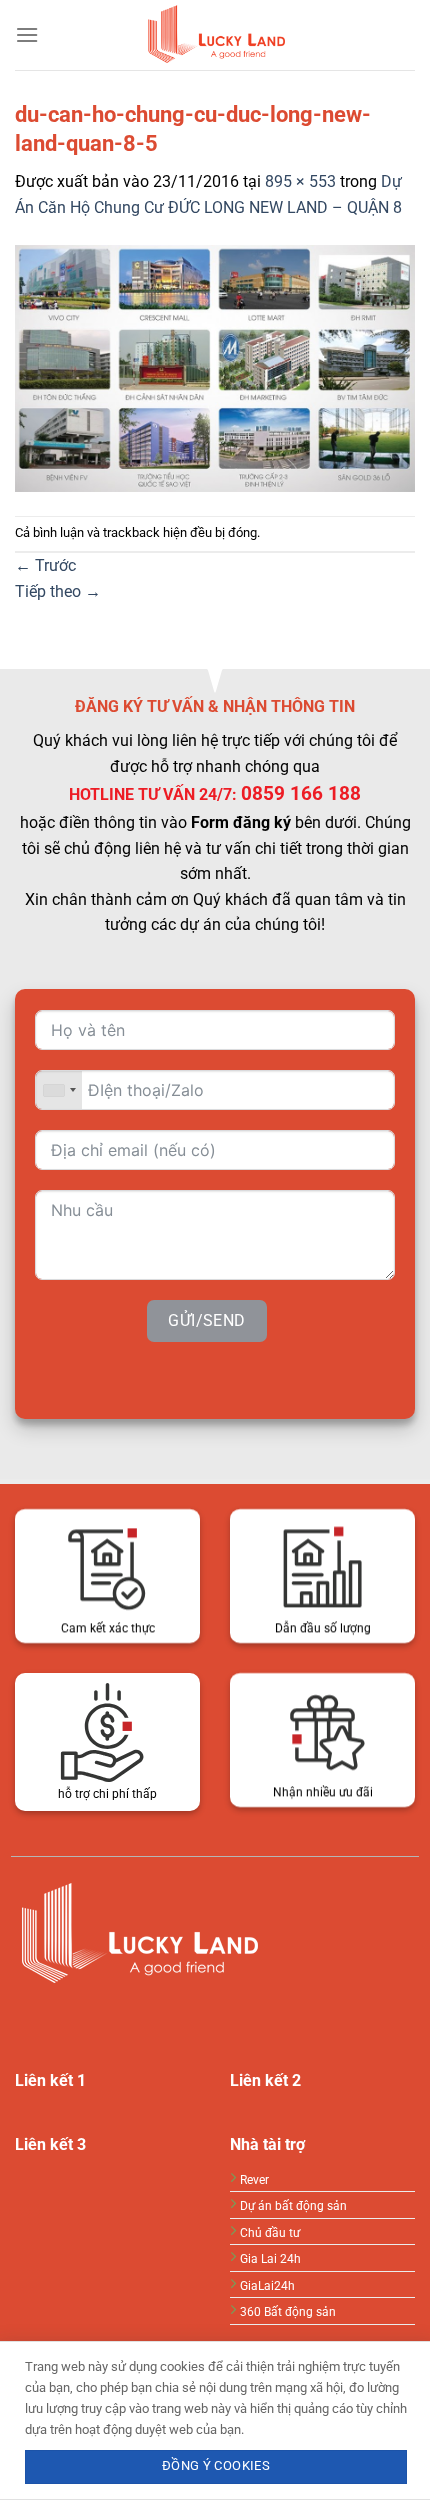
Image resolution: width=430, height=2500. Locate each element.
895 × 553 (300, 181)
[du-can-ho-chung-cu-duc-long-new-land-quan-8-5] (215, 366)
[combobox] (59, 1090)
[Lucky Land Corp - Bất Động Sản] (215, 35)
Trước (45, 565)
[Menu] (27, 34)
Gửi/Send (207, 1320)
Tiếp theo (58, 591)
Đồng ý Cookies (216, 2465)
